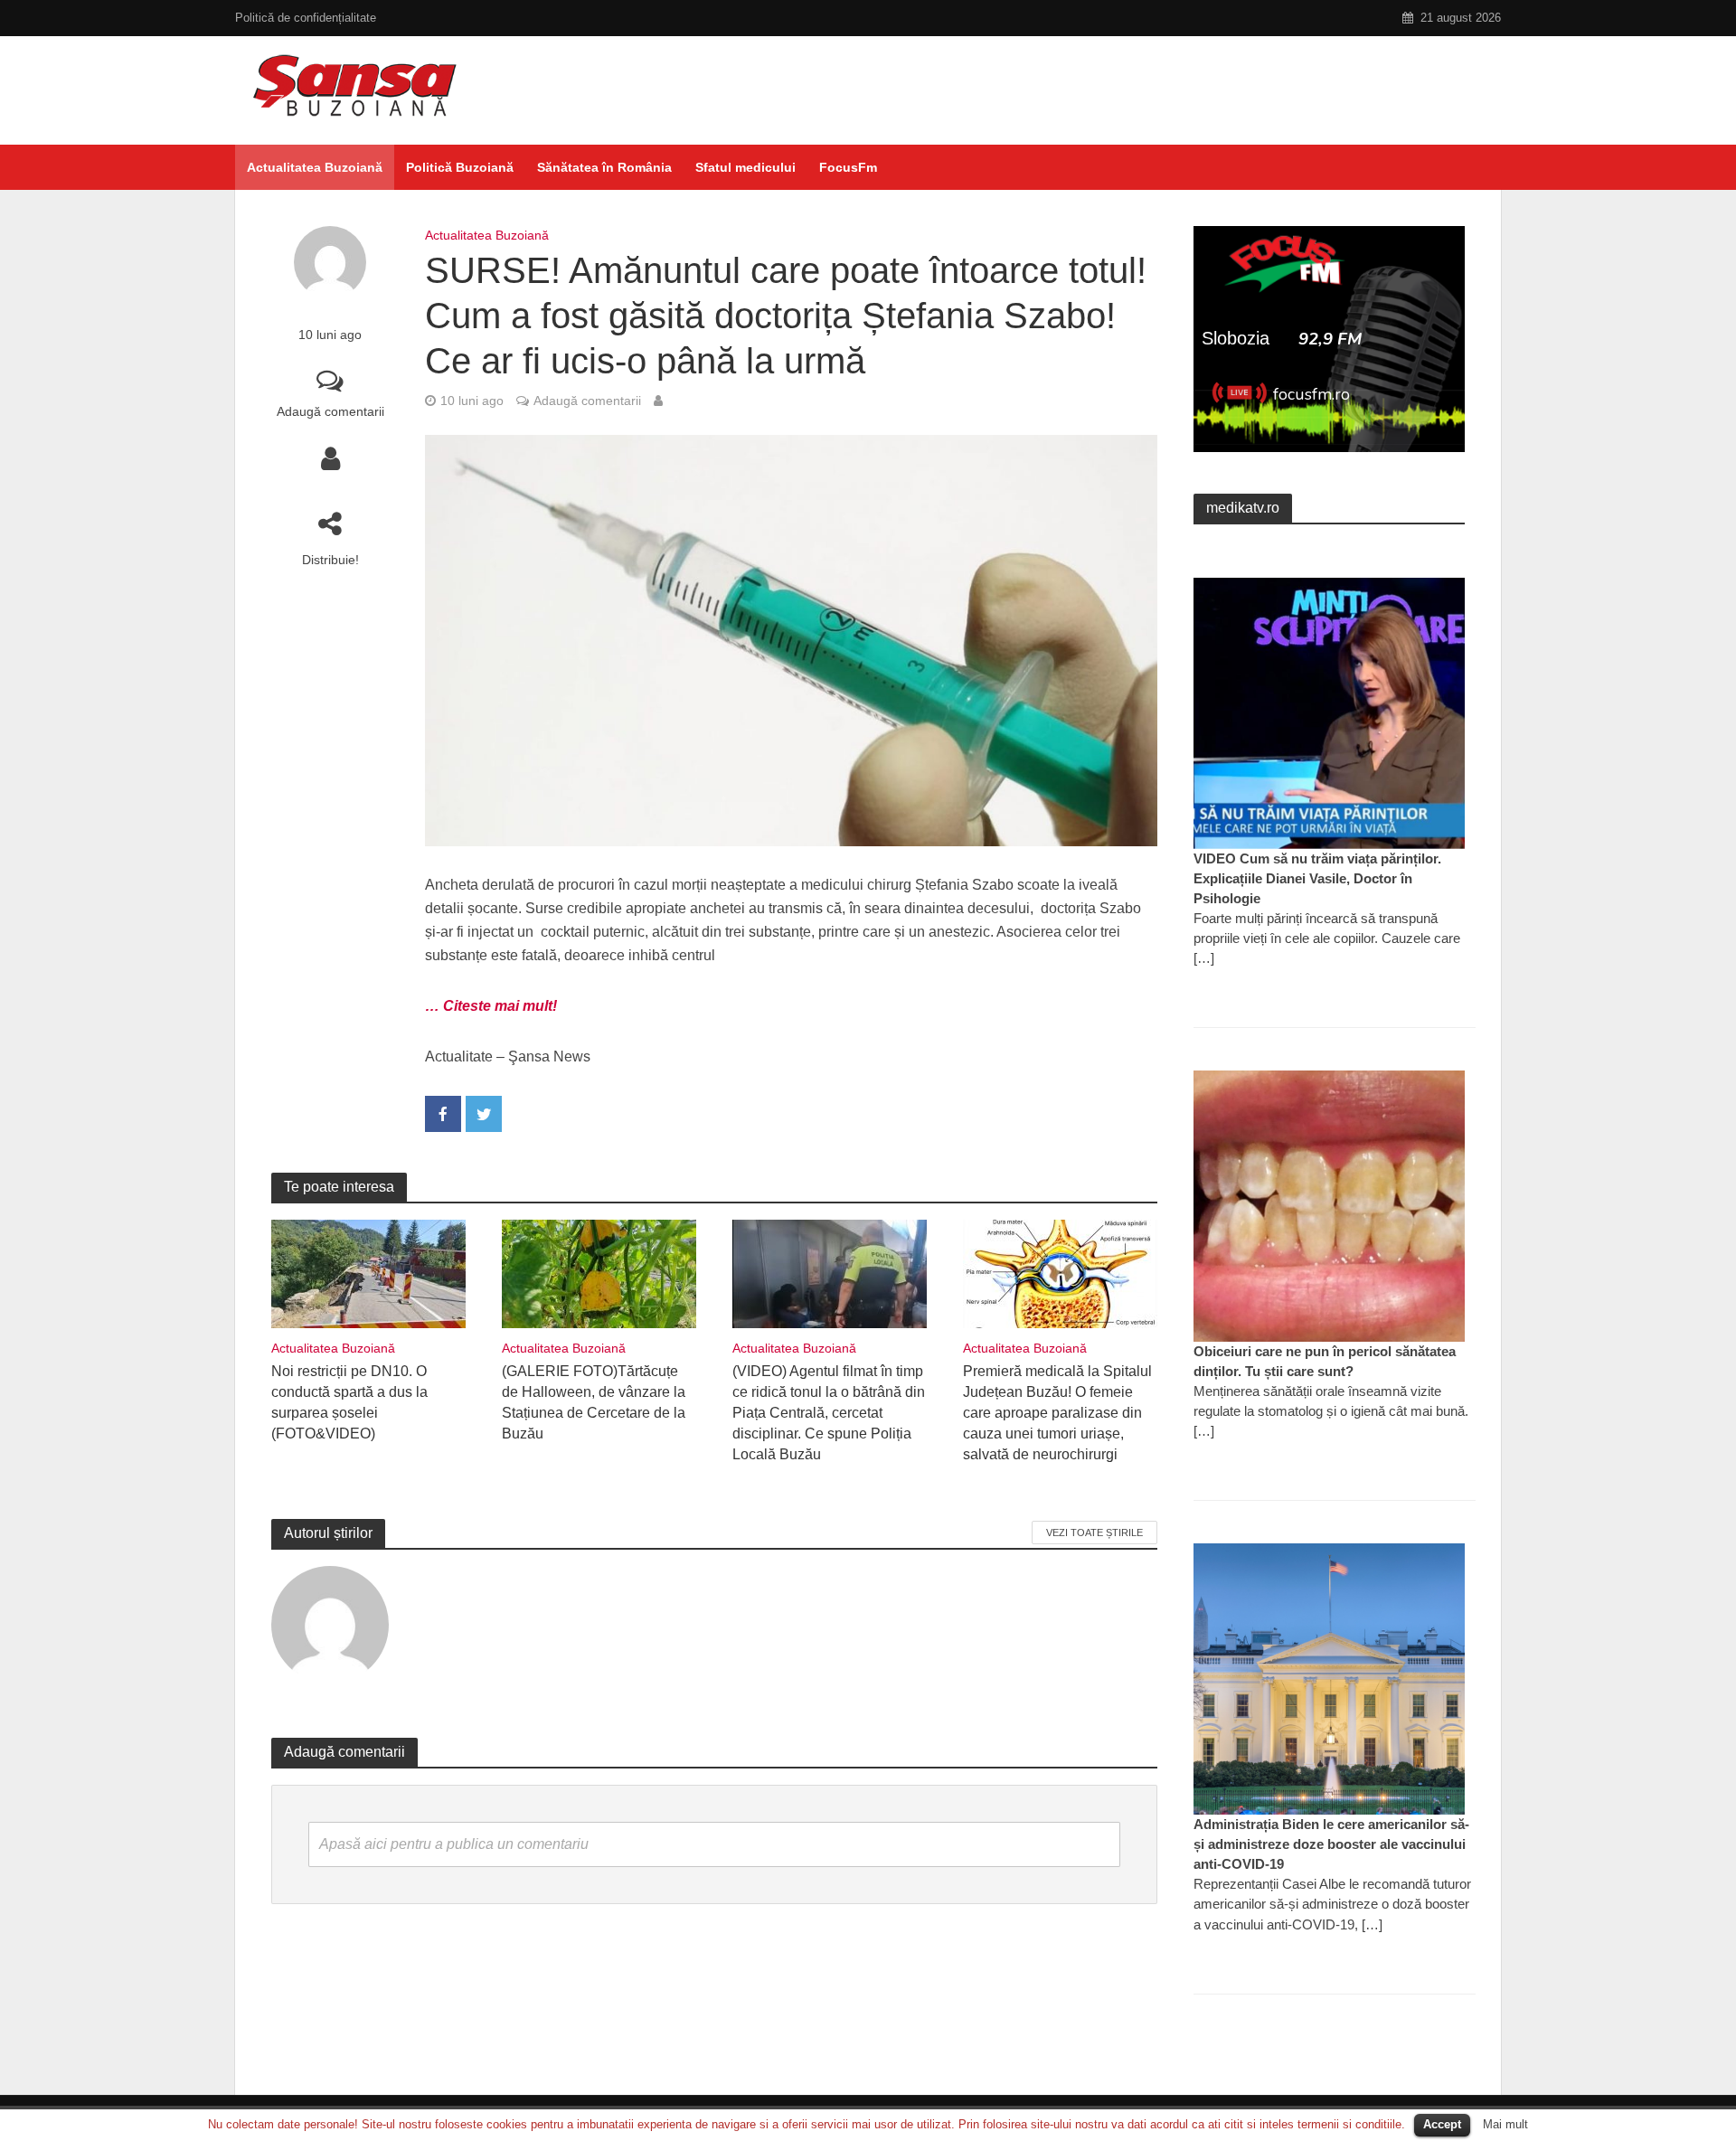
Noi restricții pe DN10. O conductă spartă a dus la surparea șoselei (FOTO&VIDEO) (349, 1402)
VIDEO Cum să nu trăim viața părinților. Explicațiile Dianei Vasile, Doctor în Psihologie (1317, 878)
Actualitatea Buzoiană (315, 167)
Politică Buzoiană (460, 167)
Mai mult (1505, 2124)
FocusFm (848, 167)
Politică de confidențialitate (306, 18)
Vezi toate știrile (1094, 1533)
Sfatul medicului (745, 167)
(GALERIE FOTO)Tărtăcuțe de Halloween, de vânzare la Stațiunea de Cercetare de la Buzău (594, 1402)
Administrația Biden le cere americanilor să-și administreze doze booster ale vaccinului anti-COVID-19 (1331, 1844)
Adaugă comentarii (330, 411)
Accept (1442, 2124)
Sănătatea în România (604, 167)
